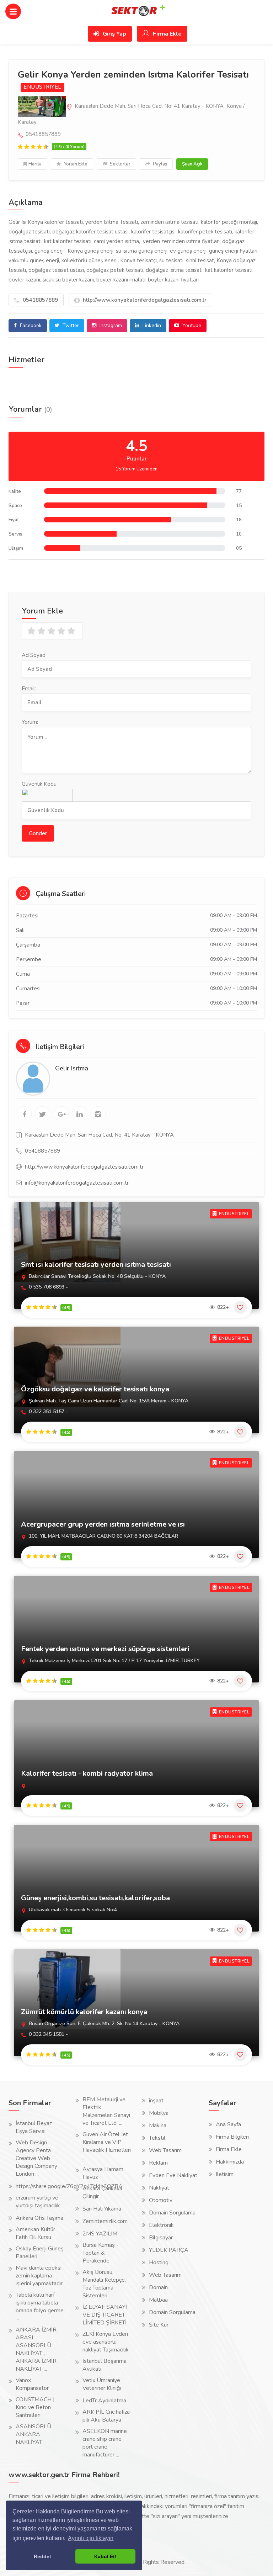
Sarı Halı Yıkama (102, 2209)
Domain (158, 2287)
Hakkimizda (230, 2162)
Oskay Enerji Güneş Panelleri (40, 2253)
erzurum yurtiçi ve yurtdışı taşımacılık (38, 2202)
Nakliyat (159, 2188)
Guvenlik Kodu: (40, 784)
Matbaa (158, 2300)
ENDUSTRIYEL (42, 87)
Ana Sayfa (228, 2124)
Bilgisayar (161, 2238)
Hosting (159, 2262)
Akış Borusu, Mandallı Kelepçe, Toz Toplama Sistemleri (104, 2284)
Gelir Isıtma (72, 1068)
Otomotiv (161, 2200)
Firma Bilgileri (232, 2137)
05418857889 (40, 300)
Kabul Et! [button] (105, 2556)
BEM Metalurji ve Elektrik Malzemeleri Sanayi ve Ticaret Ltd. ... (106, 2111)
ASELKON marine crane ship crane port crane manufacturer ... (105, 2443)
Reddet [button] (42, 2556)
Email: (29, 689)
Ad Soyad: (34, 655)
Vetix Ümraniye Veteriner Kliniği (102, 2384)
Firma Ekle (167, 34)
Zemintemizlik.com (105, 2221)
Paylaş (159, 164)
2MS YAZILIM (100, 2234)
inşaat (156, 2101)
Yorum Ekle (75, 164)
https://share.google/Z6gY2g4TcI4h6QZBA (69, 2186)
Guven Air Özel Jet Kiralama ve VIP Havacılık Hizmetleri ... (107, 2146)
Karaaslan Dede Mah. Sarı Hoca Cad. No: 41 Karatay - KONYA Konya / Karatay (131, 114)
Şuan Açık (192, 164)
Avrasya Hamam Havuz (103, 2173)
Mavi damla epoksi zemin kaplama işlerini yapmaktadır (39, 2276)
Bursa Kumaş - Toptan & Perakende (101, 2253)
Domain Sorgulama (172, 2213)
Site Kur (159, 2325)
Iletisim (225, 2174)
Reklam (158, 2163)
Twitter (70, 325)
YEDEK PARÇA (169, 2250)
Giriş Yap (114, 34)
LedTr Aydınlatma (104, 2401)
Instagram (110, 325)
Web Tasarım (165, 2150)
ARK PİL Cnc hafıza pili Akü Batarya (106, 2416)
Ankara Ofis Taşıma (39, 2218)
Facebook (30, 325)
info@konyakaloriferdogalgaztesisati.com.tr (77, 1183)
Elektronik (161, 2225)
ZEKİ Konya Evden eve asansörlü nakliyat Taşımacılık (106, 2342)
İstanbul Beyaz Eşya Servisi (34, 2127)
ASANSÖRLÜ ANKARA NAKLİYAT (33, 2434)
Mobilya (159, 2113)
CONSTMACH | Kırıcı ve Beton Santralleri (35, 2407)
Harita (35, 164)
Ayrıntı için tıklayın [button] (91, 2538)
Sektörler (120, 164)
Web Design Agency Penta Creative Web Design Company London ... (36, 2158)
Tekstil (157, 2138)
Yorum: (30, 722)
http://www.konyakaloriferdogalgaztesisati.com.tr (144, 300)
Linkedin (151, 325)
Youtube (191, 325)
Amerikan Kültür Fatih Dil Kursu (35, 2233)
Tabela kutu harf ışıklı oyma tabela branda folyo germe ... (40, 2307)
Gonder (38, 833)
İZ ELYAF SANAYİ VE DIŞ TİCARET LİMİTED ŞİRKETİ (105, 2315)
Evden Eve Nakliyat (173, 2175)
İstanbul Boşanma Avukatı (105, 2365)
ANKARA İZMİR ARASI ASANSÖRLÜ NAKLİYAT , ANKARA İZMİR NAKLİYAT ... (36, 2349)
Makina (158, 2125)
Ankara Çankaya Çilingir (102, 2192)
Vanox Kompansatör (32, 2384)
